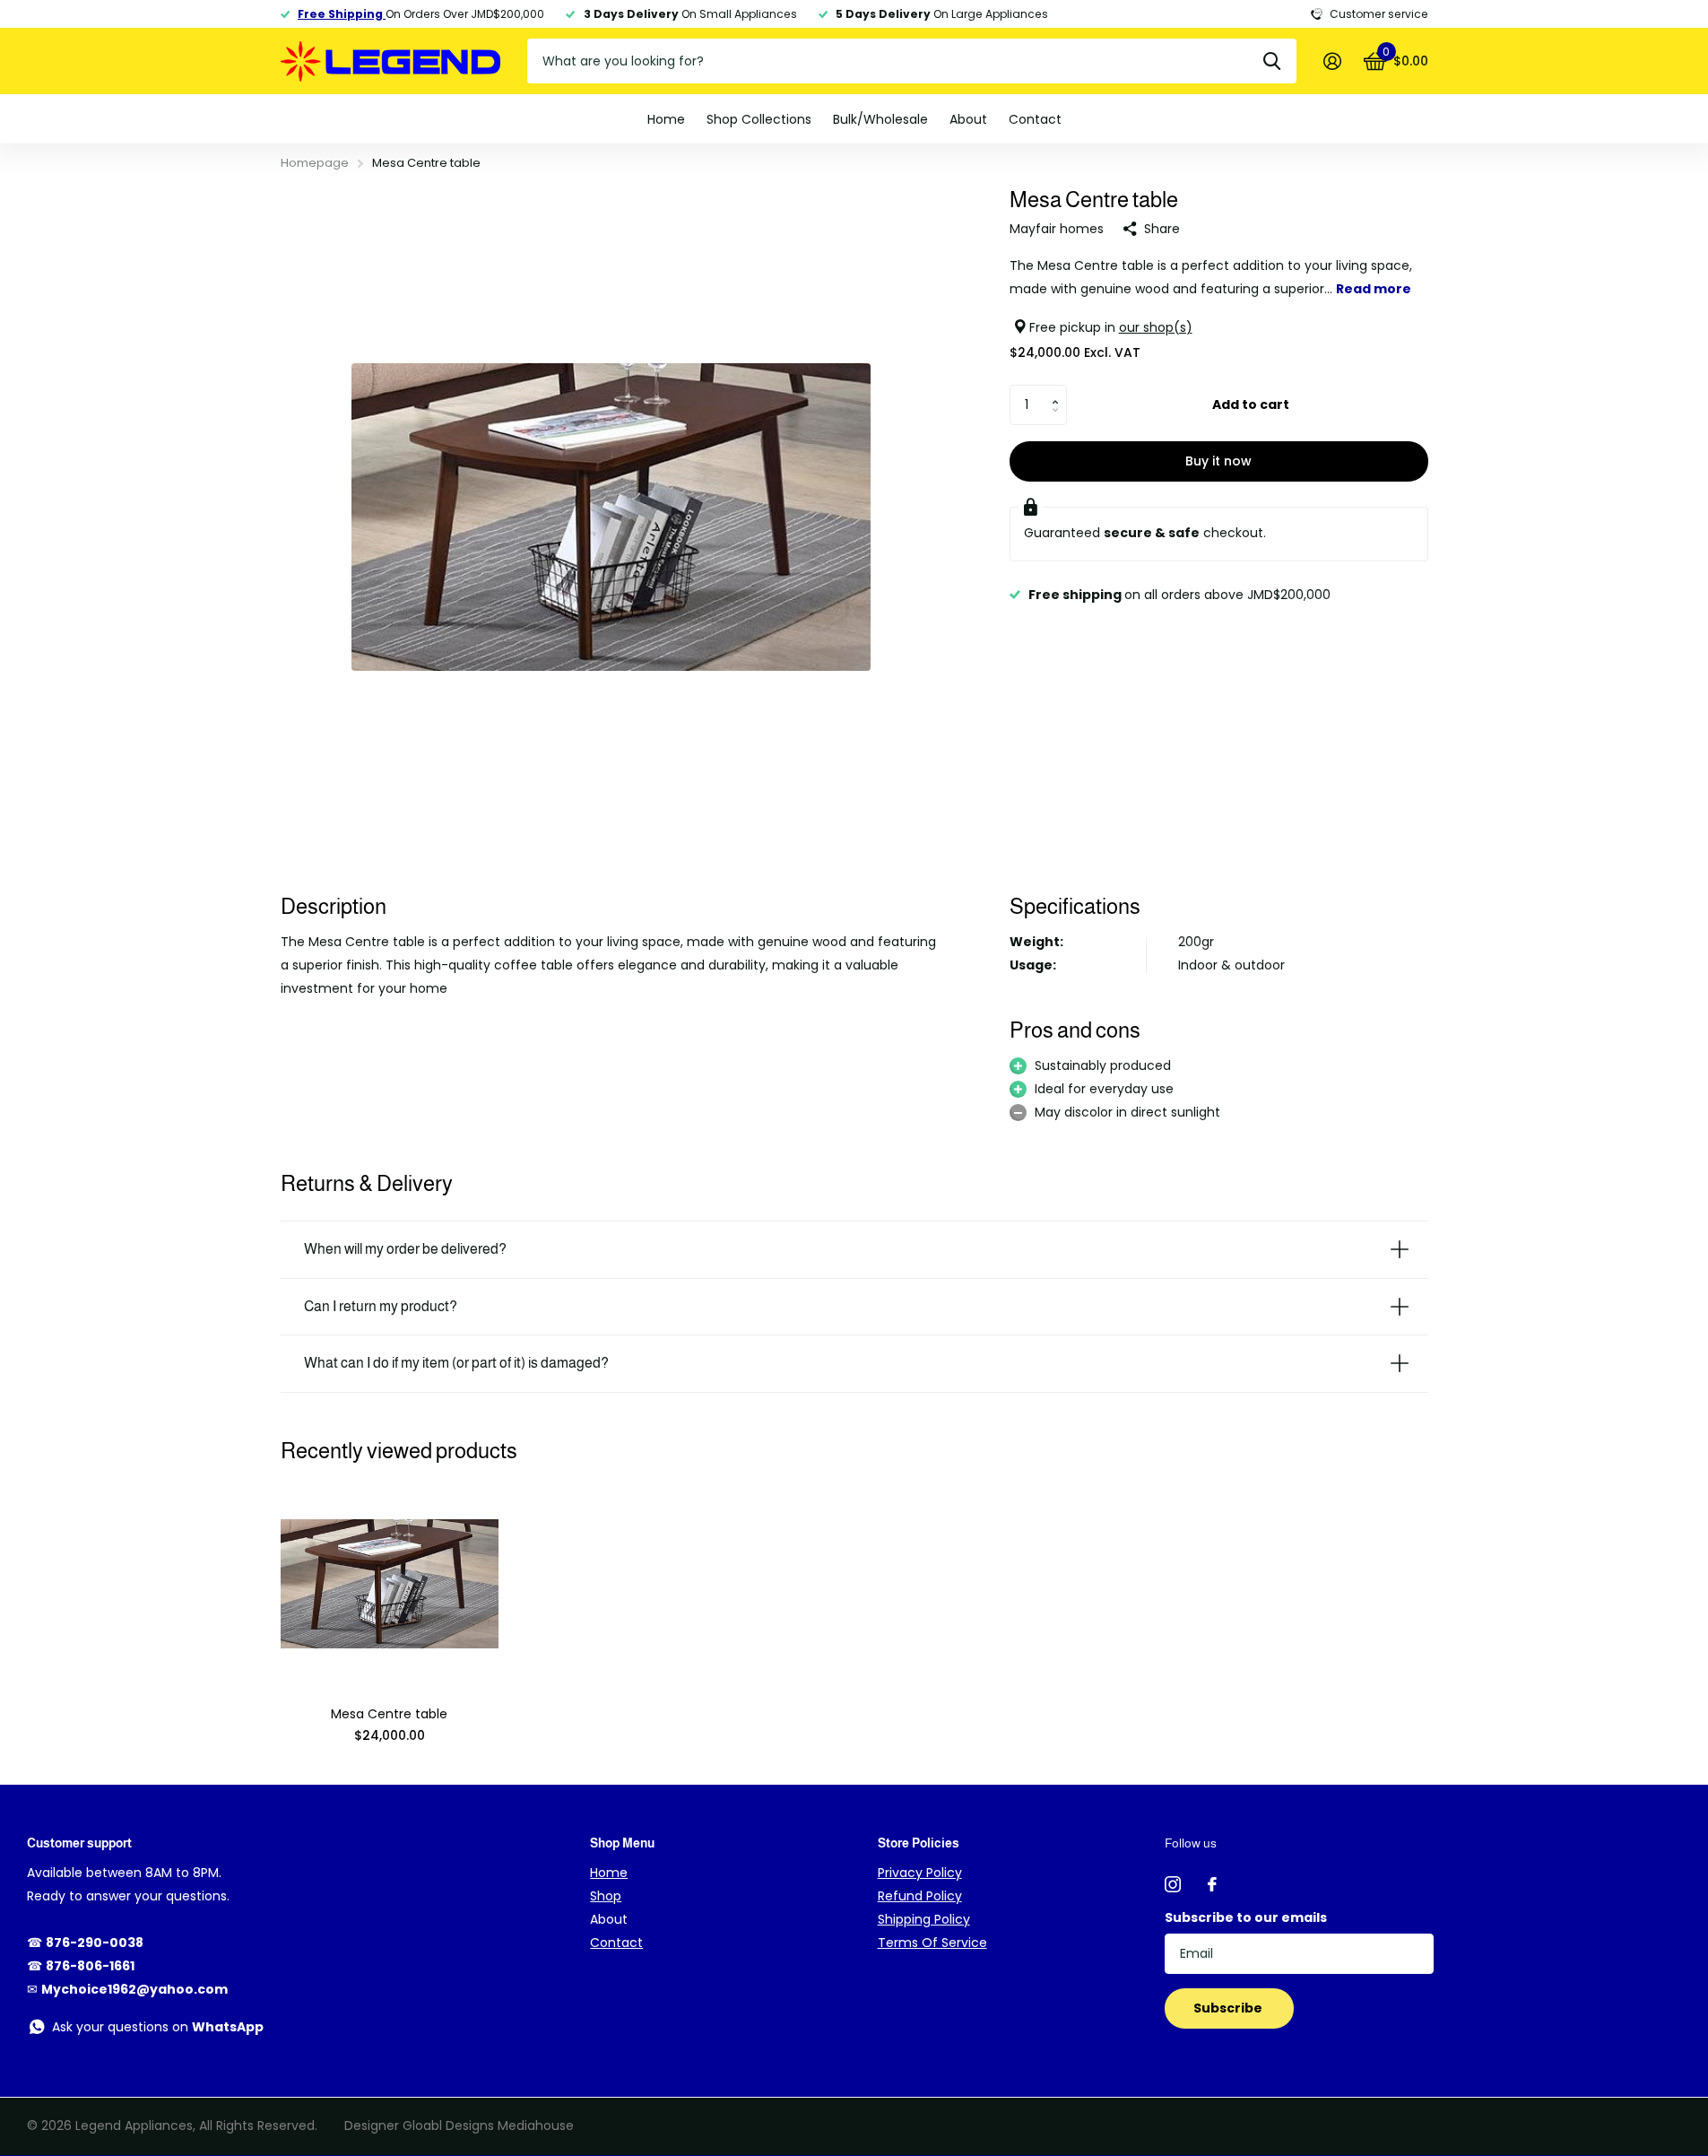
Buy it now (1218, 461)
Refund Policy (920, 1896)
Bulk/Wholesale (880, 119)
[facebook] (1212, 1884)
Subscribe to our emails (1246, 1917)
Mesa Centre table (389, 1714)
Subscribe (1229, 2008)
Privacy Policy (920, 1873)
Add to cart (1251, 404)
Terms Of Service (932, 1943)
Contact (1035, 119)
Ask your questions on (158, 2027)
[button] (1060, 390)
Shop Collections (759, 119)
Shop (606, 1896)
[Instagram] (1173, 1884)
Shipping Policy (924, 1919)
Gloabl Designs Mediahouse (488, 2126)
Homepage (315, 163)
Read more (1374, 288)
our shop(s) (1156, 326)
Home (666, 119)
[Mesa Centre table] (390, 1584)
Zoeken (1272, 61)
